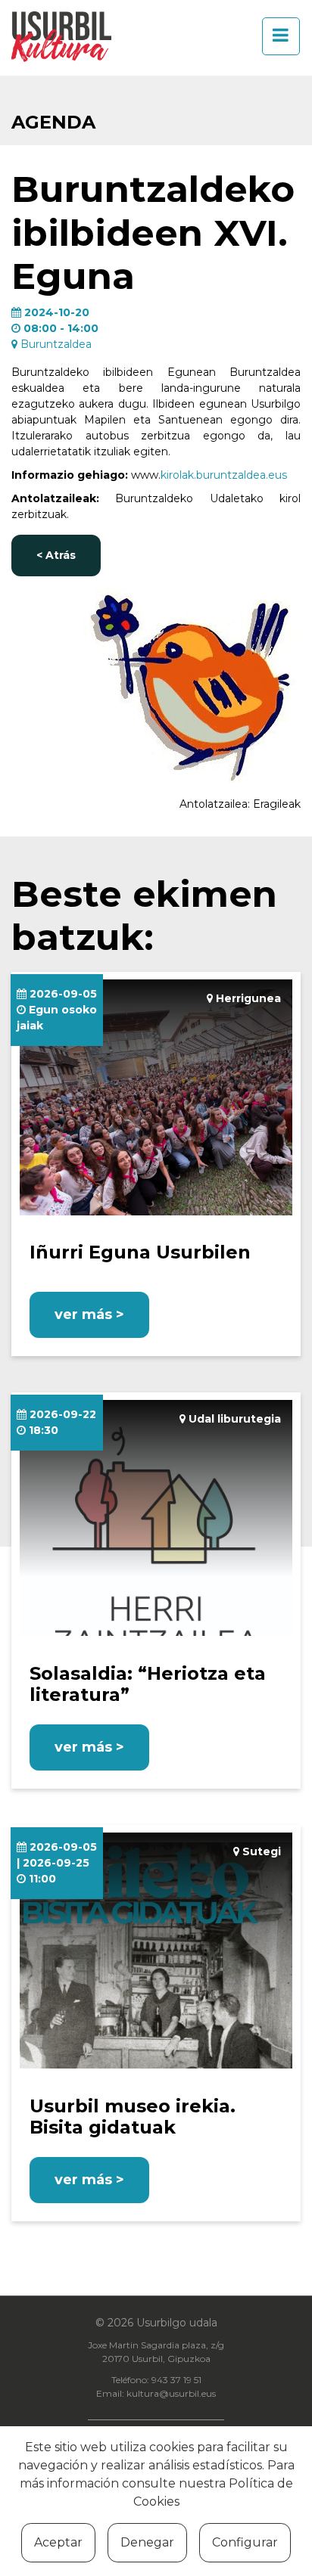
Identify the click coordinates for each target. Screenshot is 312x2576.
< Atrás (56, 555)
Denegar (147, 2542)
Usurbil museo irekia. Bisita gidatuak (133, 2117)
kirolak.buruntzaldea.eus (224, 475)
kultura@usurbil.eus (171, 2393)
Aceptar (58, 2542)
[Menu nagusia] (276, 36)
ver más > (89, 1314)
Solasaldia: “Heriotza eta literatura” (148, 1684)
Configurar (245, 2542)
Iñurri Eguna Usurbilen (140, 1252)
